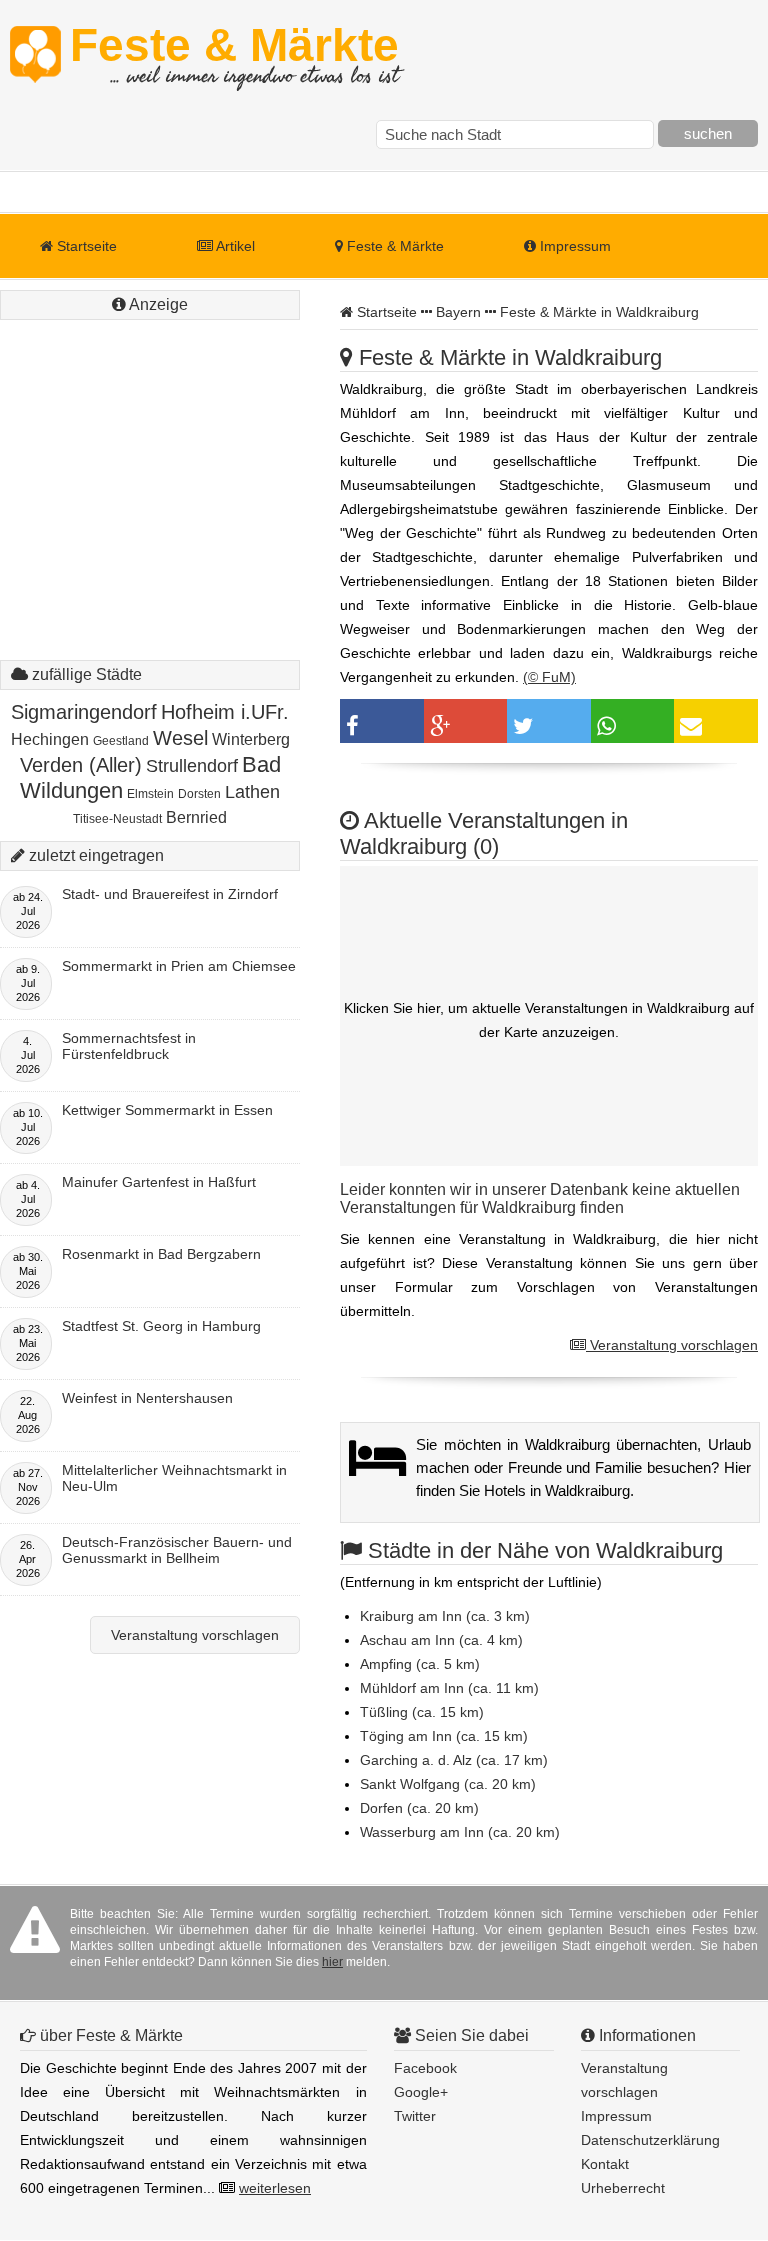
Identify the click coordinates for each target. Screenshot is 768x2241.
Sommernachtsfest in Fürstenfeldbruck (129, 1046)
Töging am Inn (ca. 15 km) (444, 1736)
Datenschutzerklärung (650, 2140)
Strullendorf (192, 766)
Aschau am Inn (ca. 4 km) (441, 1640)
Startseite (85, 246)
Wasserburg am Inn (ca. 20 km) (460, 1832)
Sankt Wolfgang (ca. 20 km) (448, 1784)
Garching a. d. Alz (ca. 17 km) (454, 1760)
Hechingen (50, 739)
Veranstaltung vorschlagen (672, 1345)
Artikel (234, 246)
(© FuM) (549, 677)
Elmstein (150, 794)
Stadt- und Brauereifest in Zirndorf (170, 894)
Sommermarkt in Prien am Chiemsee (179, 966)
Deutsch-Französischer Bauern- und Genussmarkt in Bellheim (177, 1550)
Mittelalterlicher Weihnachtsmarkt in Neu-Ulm (174, 1478)
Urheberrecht (623, 2188)
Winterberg (251, 739)
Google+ (421, 2092)
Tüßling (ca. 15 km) (422, 1712)
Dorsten (199, 794)
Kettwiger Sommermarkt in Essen (167, 1110)
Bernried (196, 817)
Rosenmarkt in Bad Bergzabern (161, 1254)
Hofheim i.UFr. (225, 712)
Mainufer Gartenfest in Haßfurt (159, 1182)
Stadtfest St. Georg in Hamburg (161, 1326)
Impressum (573, 246)
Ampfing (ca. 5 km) (420, 1664)
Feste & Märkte (234, 55)
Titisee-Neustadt (117, 819)
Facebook (425, 2068)
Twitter (415, 2116)
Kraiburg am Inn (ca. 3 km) (445, 1616)
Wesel (180, 738)
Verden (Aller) (81, 765)
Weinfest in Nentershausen (147, 1398)
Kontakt (605, 2164)
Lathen (252, 792)
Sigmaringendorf (84, 712)
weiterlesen (275, 2188)
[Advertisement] (150, 450)
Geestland (121, 741)
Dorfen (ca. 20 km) (419, 1808)
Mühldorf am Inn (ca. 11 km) (449, 1688)
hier (332, 1962)
